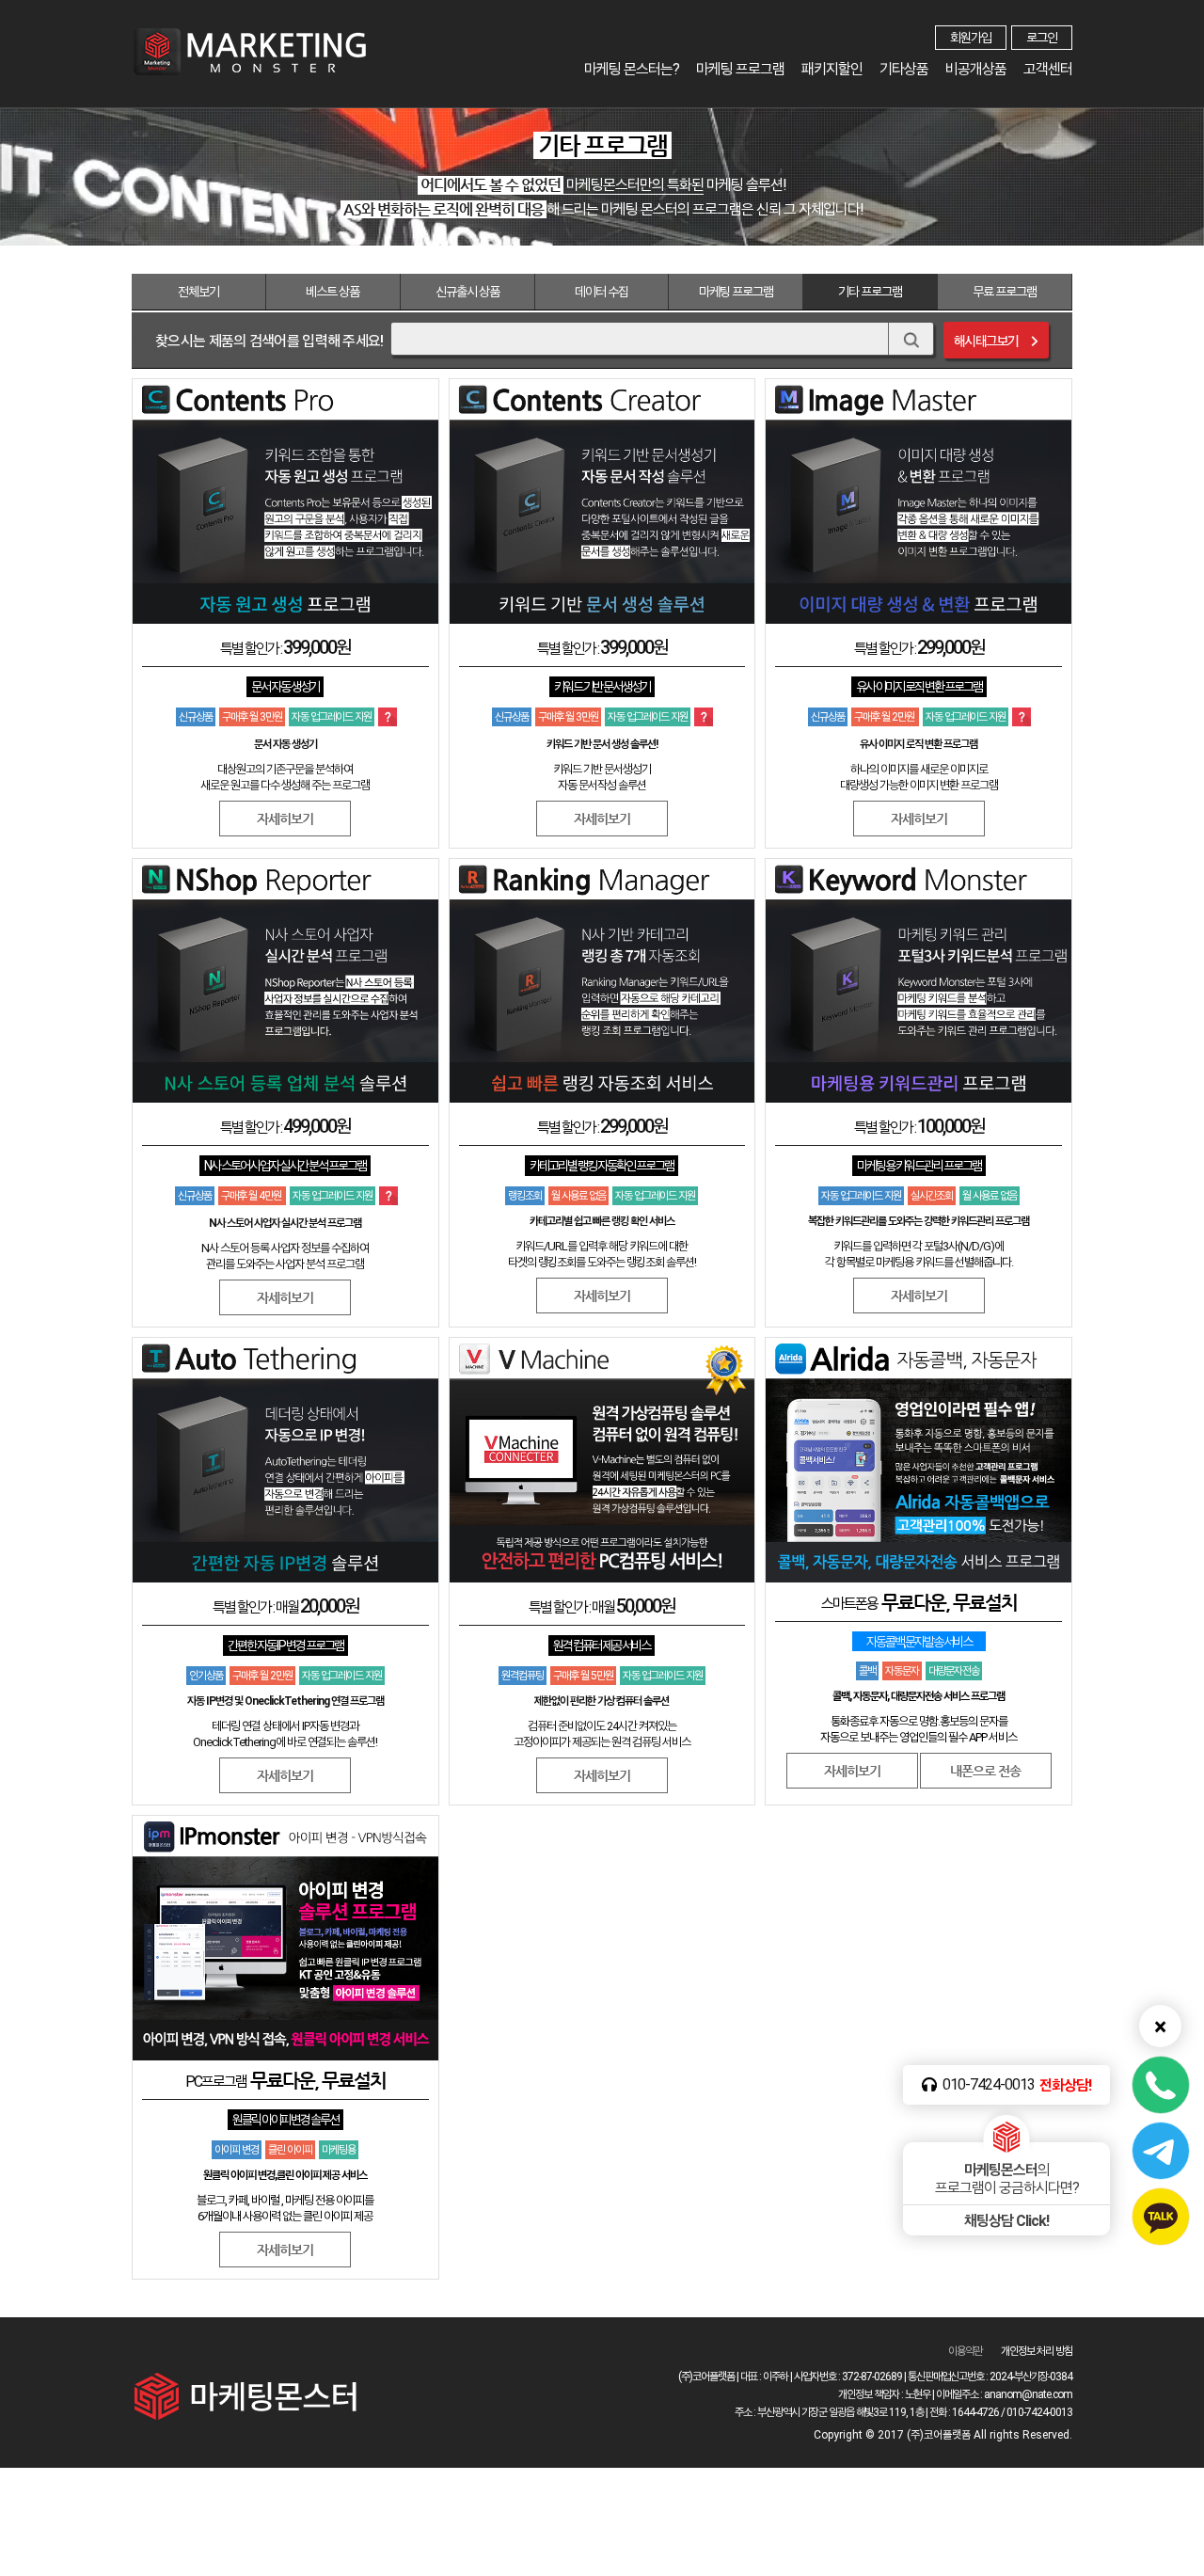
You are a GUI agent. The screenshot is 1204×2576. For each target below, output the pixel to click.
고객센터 (1048, 69)
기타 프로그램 (870, 292)
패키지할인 (832, 69)
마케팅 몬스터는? (632, 69)
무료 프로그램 (1005, 292)
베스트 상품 (333, 292)
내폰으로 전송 (985, 1771)
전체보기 (198, 292)
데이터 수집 (602, 292)
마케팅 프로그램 (740, 69)
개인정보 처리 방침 (1037, 2351)
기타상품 (904, 69)
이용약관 (965, 2351)
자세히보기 (852, 1771)
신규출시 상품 (467, 292)
